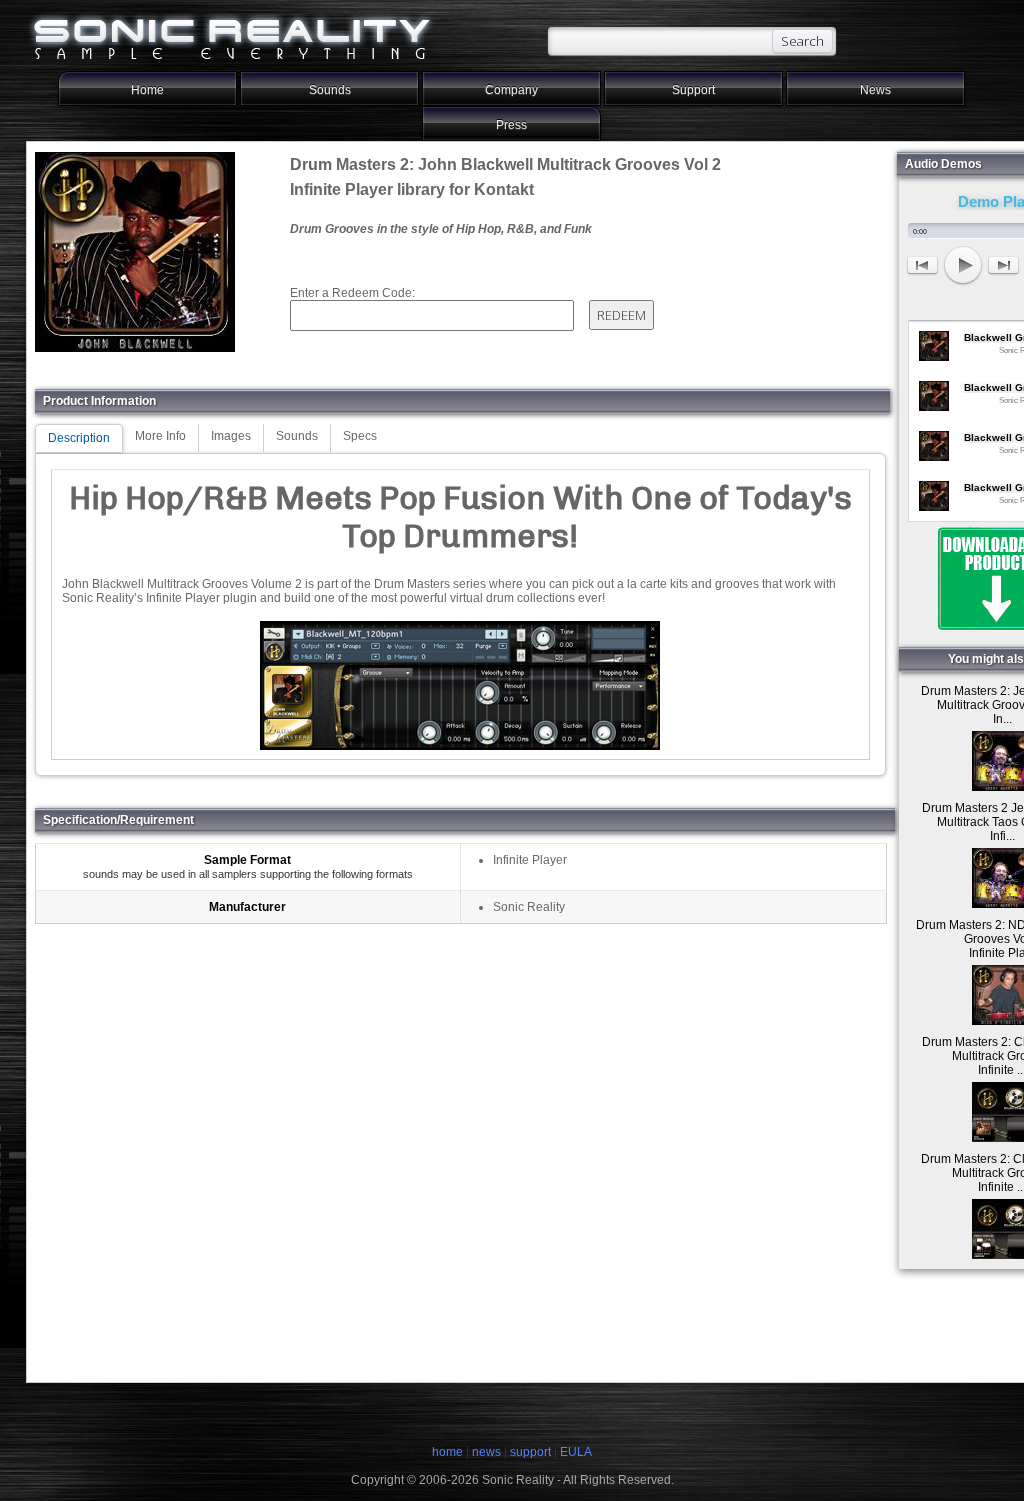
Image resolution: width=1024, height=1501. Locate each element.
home (447, 1452)
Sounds (330, 90)
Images (231, 436)
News (875, 90)
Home (147, 90)
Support (693, 90)
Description (79, 438)
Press (511, 125)
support (532, 1452)
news (486, 1452)
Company (511, 90)
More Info (160, 436)
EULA (576, 1452)
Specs (360, 436)
